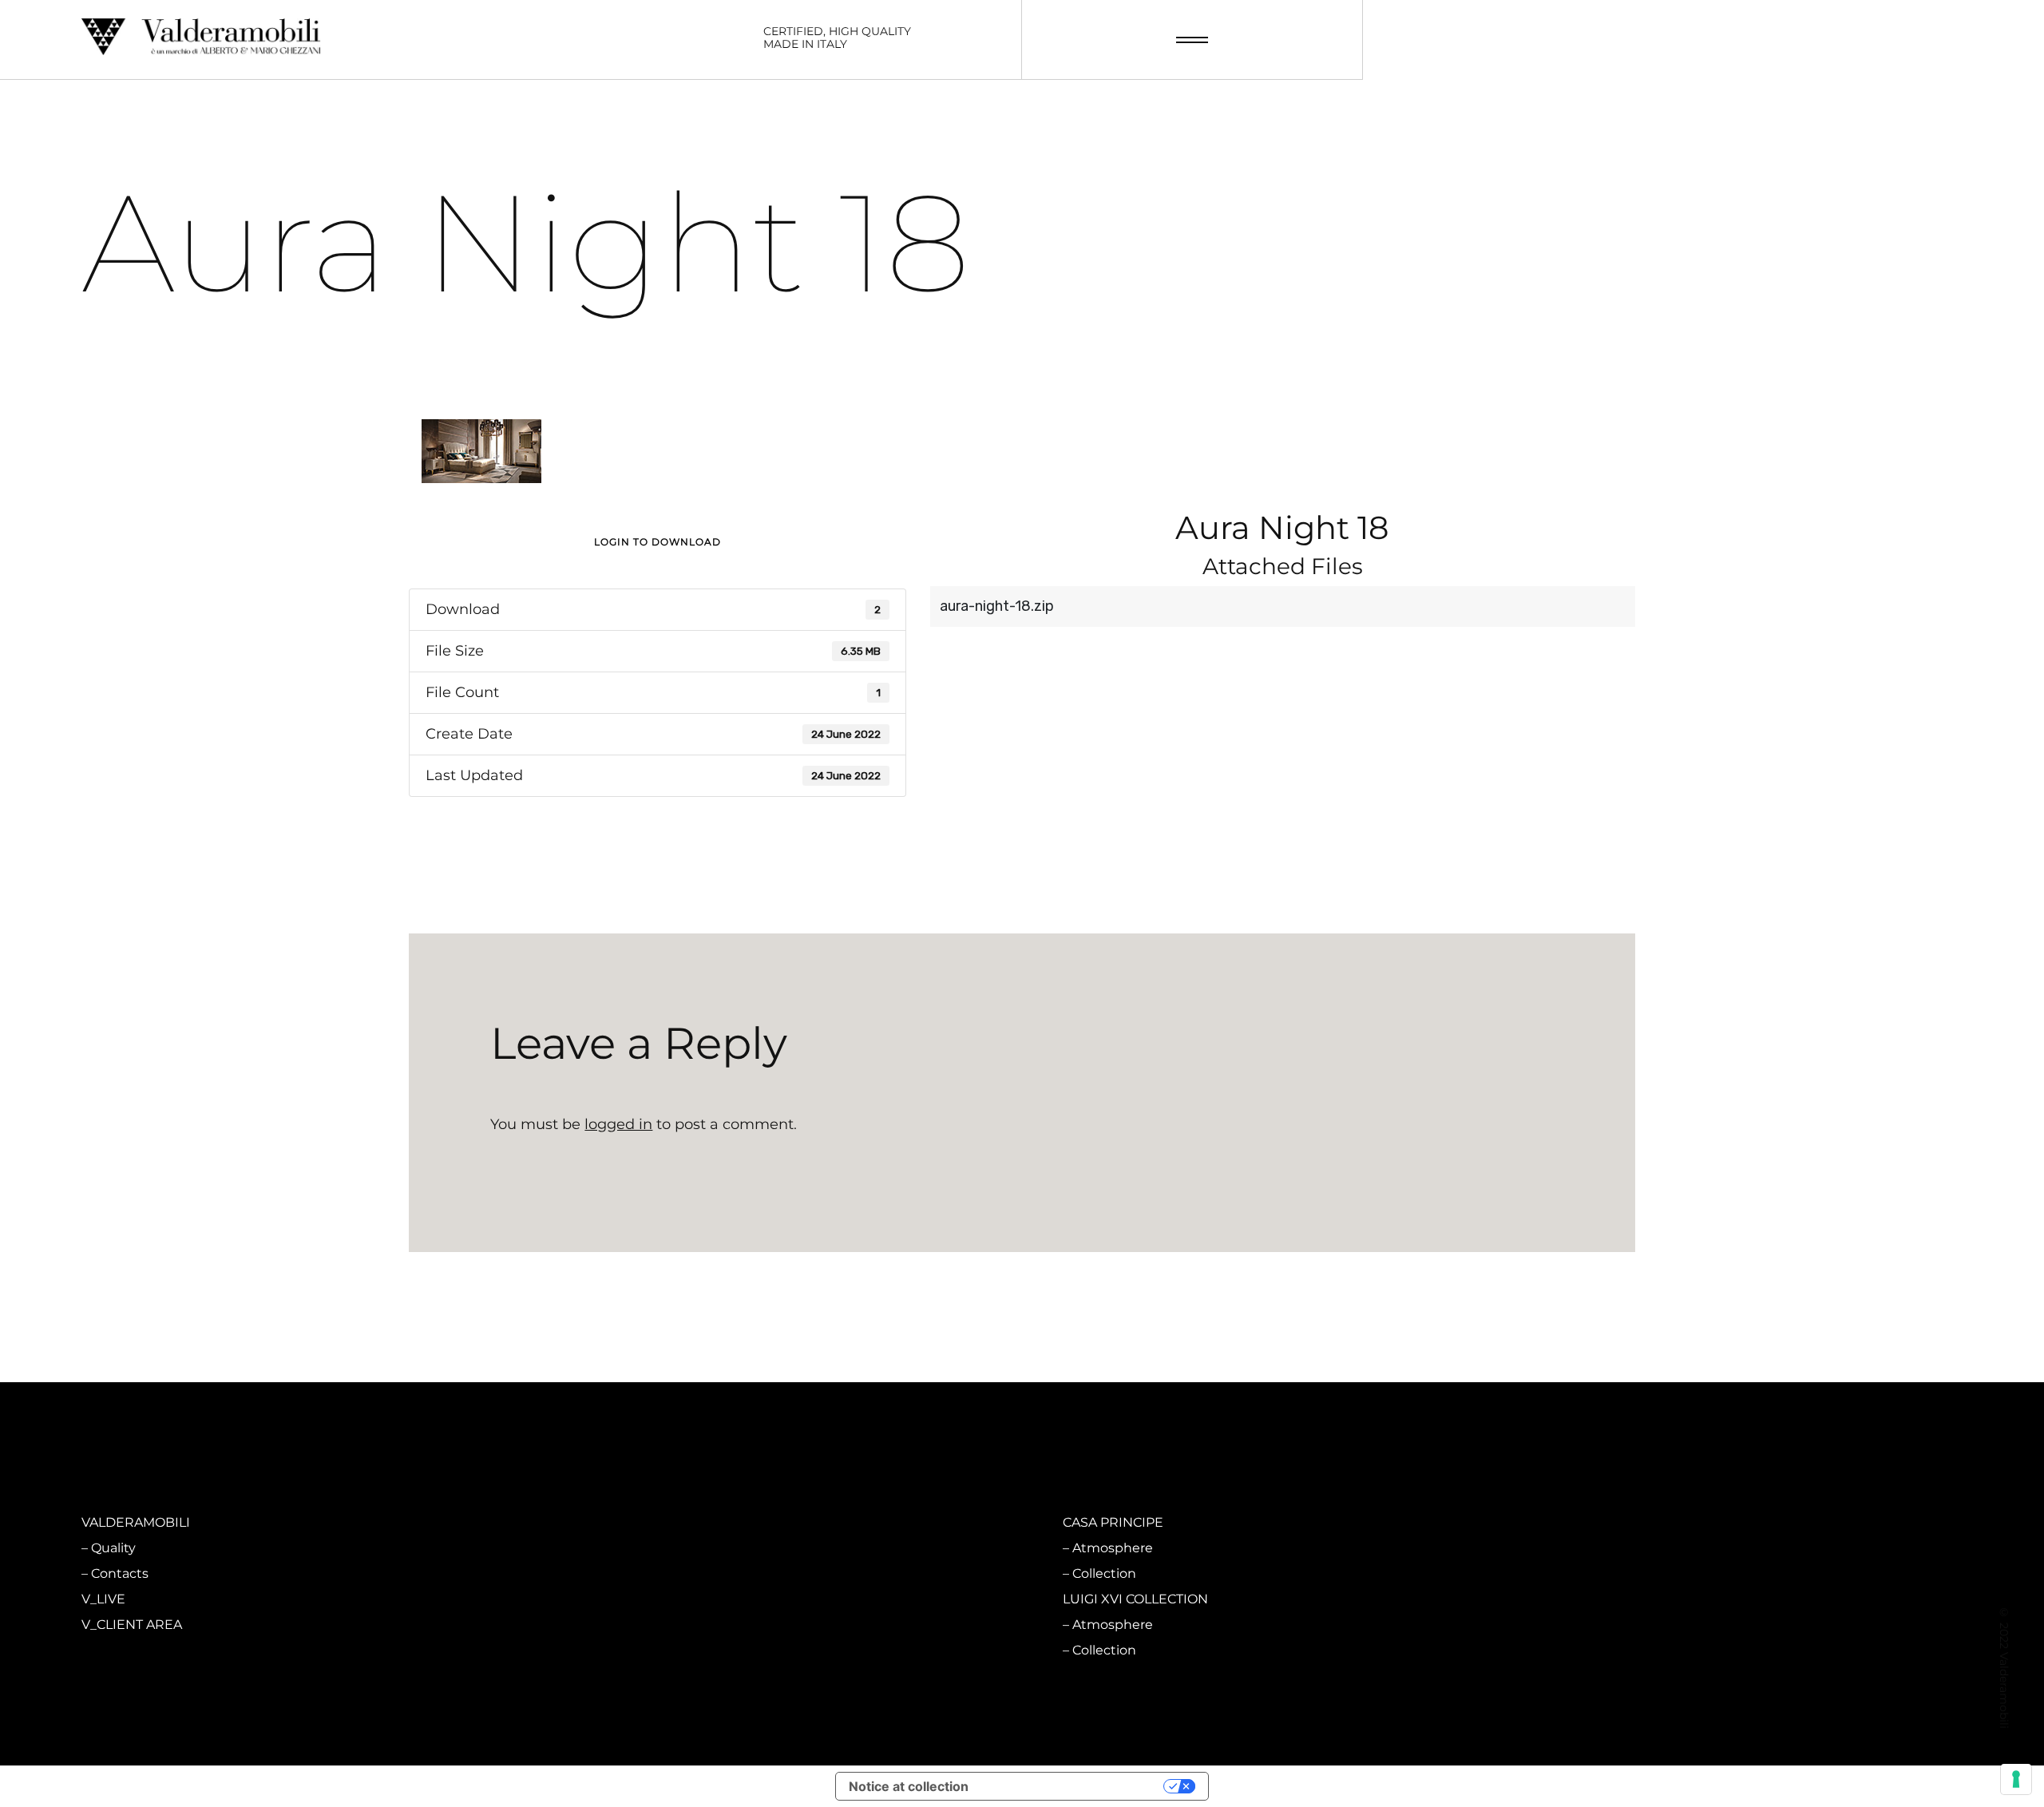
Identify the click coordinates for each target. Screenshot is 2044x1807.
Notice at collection (909, 1786)
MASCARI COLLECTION (645, 1522)
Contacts (120, 1573)
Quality (113, 1548)
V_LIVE (103, 1599)
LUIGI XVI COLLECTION (1135, 1599)
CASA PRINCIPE (1113, 1522)
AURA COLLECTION (634, 1599)
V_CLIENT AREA (132, 1625)
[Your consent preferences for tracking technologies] (2016, 1779)
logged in (618, 1124)
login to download (658, 542)
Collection (614, 1573)
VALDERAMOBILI (136, 1522)
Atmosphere (622, 1548)
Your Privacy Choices (1074, 1786)
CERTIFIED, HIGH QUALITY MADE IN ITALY (837, 38)
